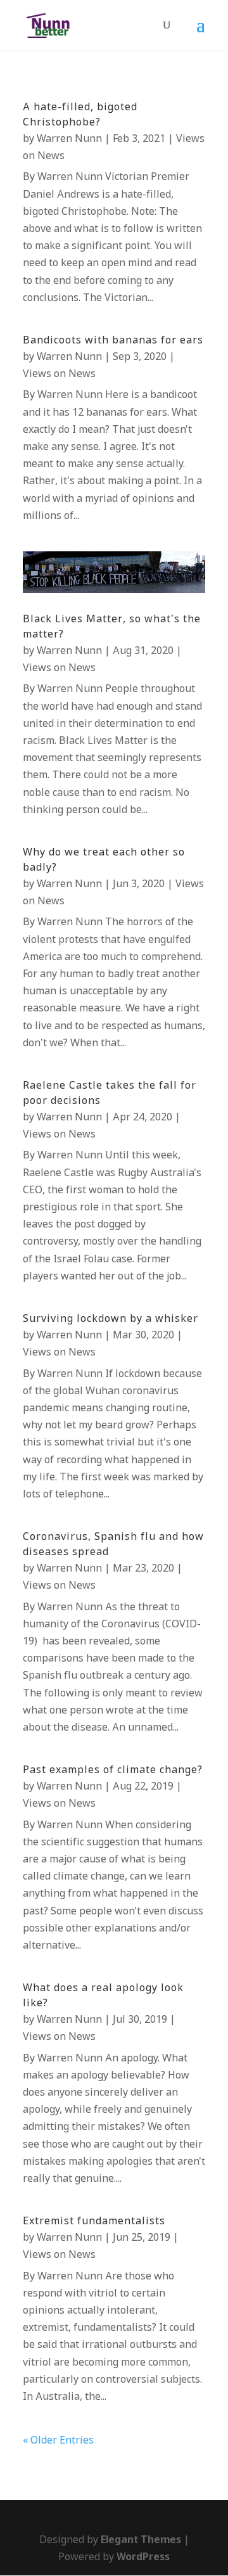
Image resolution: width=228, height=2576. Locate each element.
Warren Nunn (69, 139)
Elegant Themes (141, 2540)
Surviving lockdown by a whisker (111, 1319)
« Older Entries (58, 2441)
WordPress (143, 2557)
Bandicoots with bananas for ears (113, 341)
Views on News (59, 374)
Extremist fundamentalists (94, 2221)
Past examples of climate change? (113, 1770)
